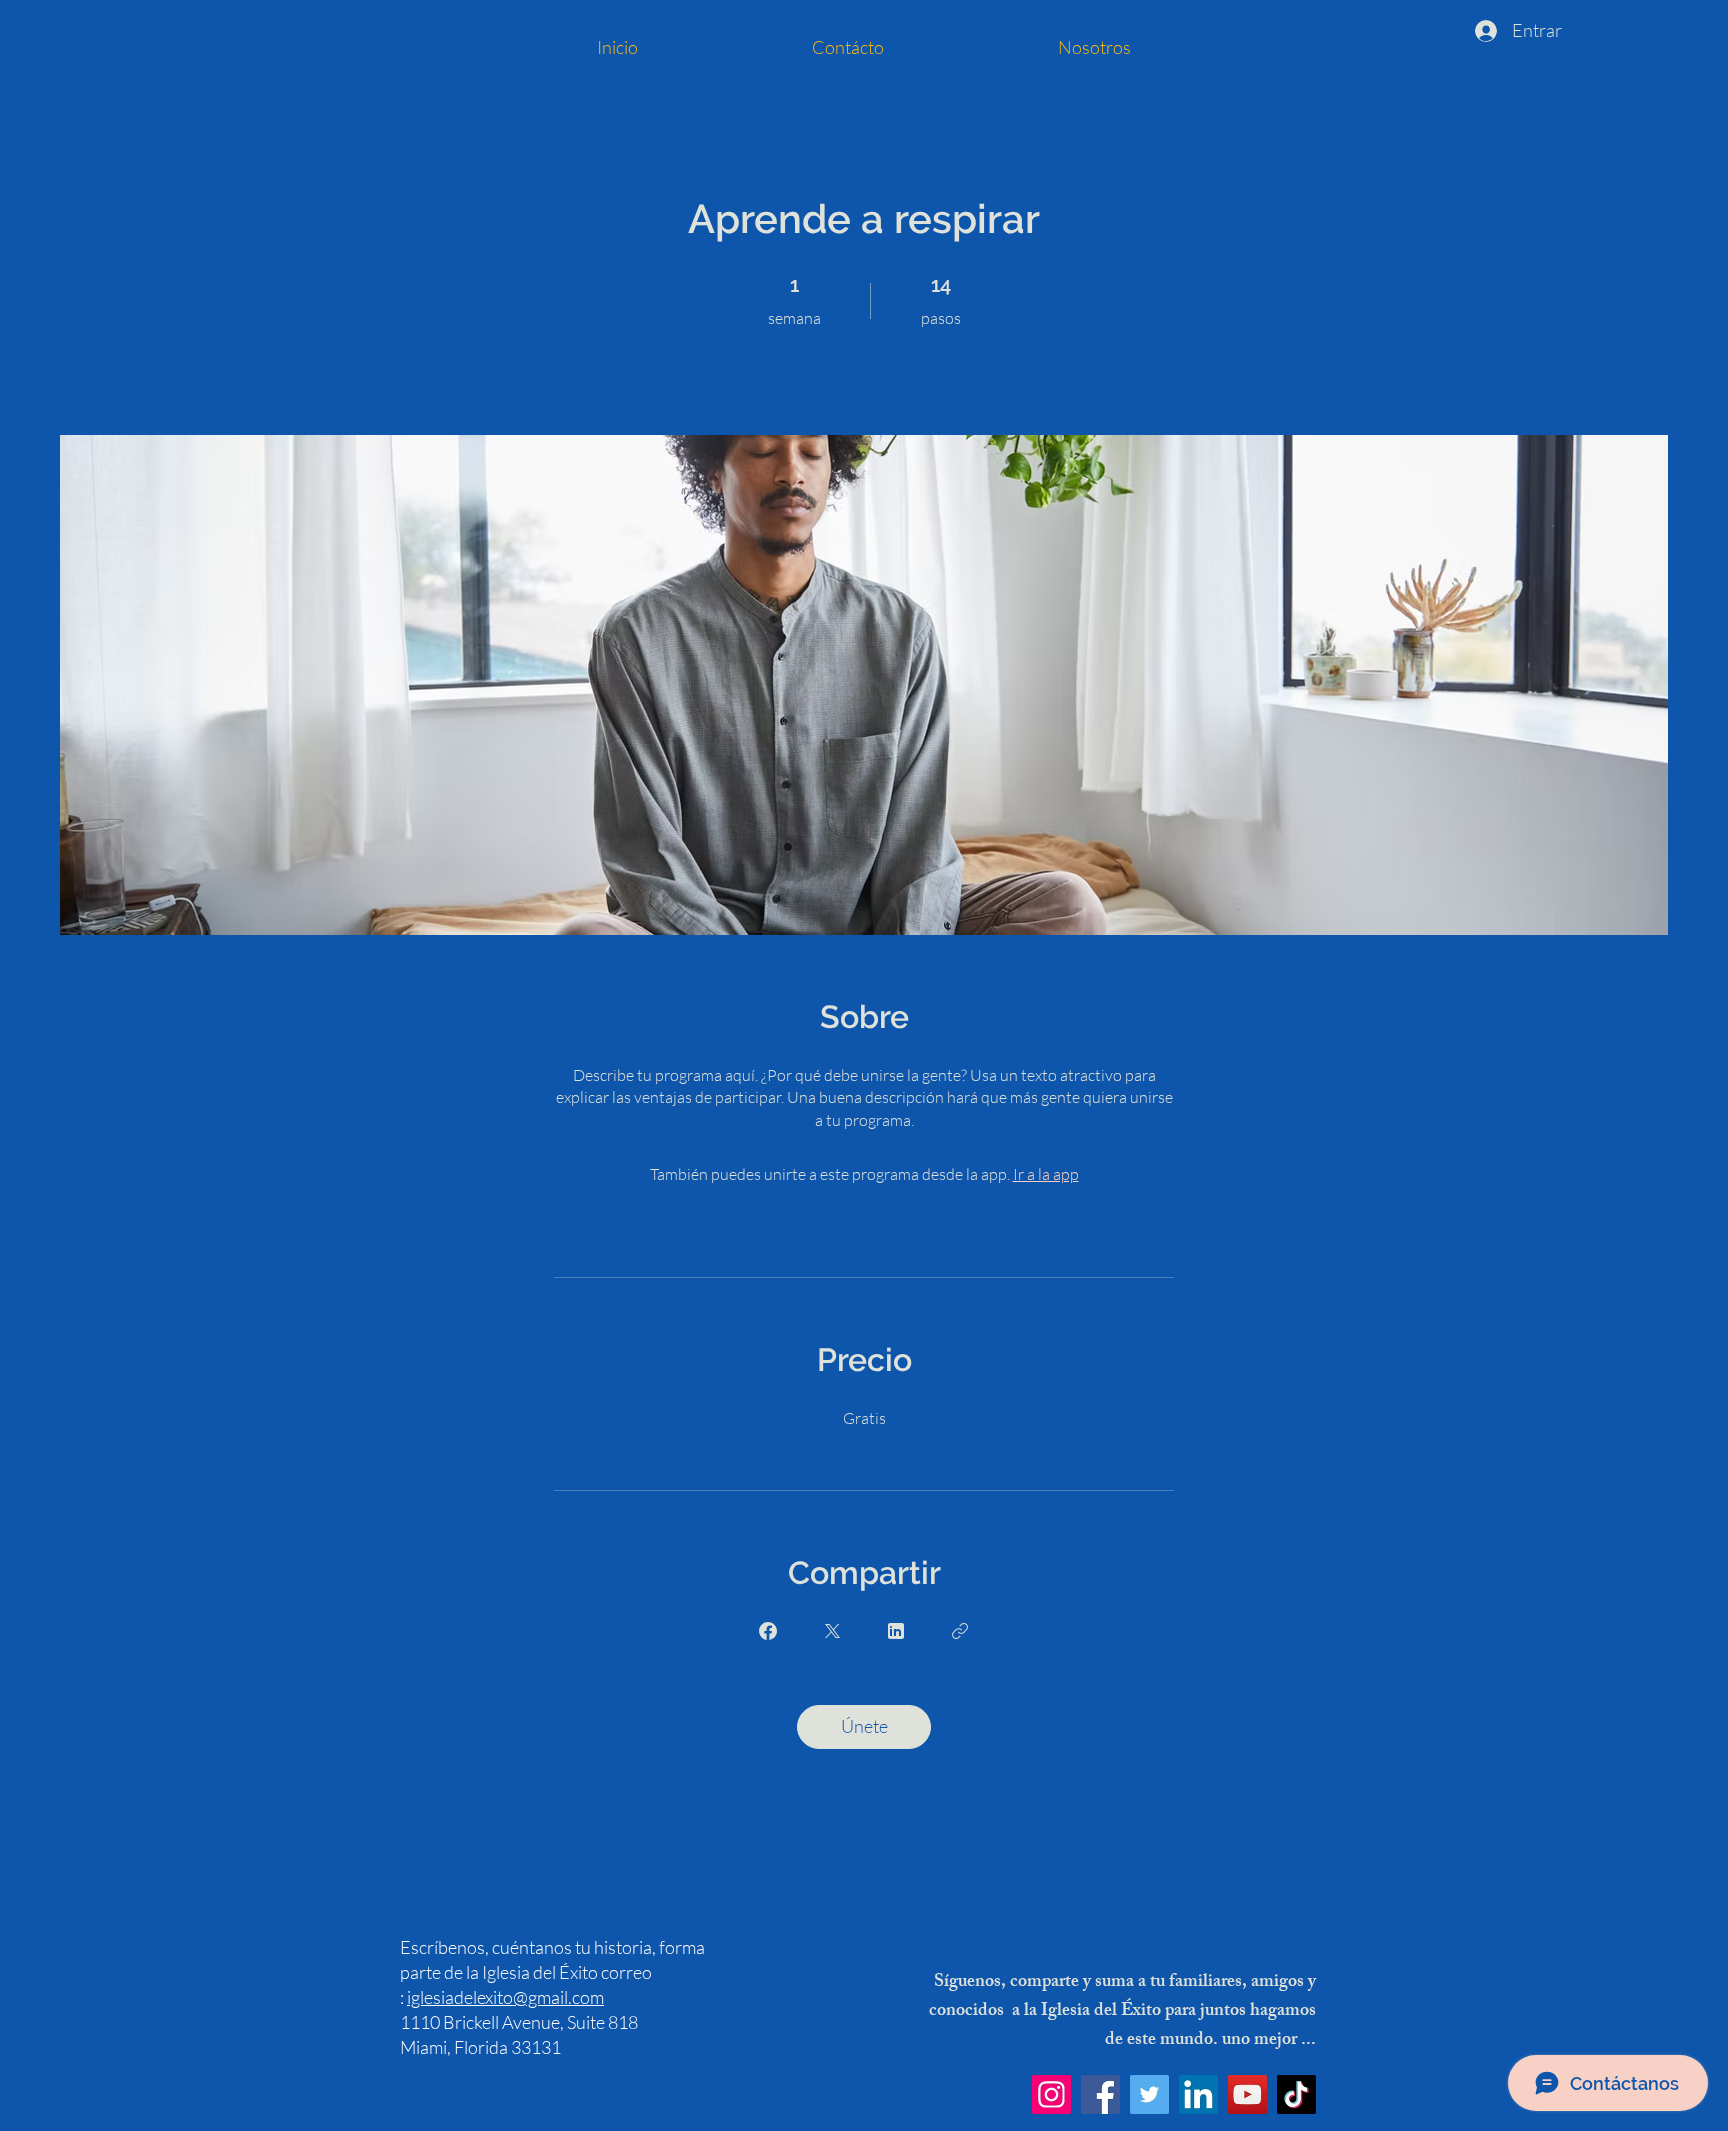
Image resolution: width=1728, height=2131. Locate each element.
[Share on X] (832, 1631)
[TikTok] (1296, 2094)
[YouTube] (1247, 2094)
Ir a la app (1046, 1174)
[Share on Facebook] (768, 1631)
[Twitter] (1149, 2094)
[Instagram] (1051, 2094)
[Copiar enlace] (960, 1631)
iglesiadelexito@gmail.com (505, 1997)
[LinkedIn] (1198, 2094)
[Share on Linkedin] (896, 1631)
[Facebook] (1100, 2094)
